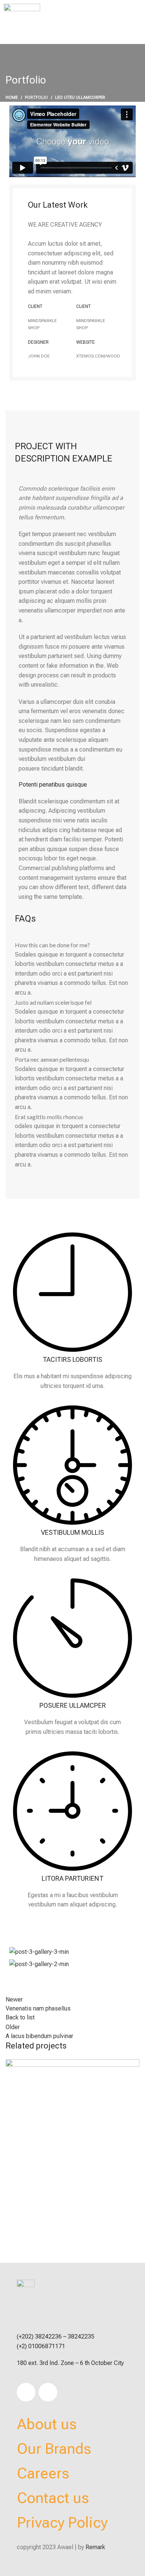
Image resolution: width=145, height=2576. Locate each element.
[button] (126, 22)
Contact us (53, 2498)
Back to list (20, 2017)
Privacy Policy (62, 2523)
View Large (15, 2203)
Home (12, 97)
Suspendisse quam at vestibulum (66, 2234)
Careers (43, 2473)
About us (47, 2424)
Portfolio (36, 97)
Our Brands (54, 2449)
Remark (95, 2547)
